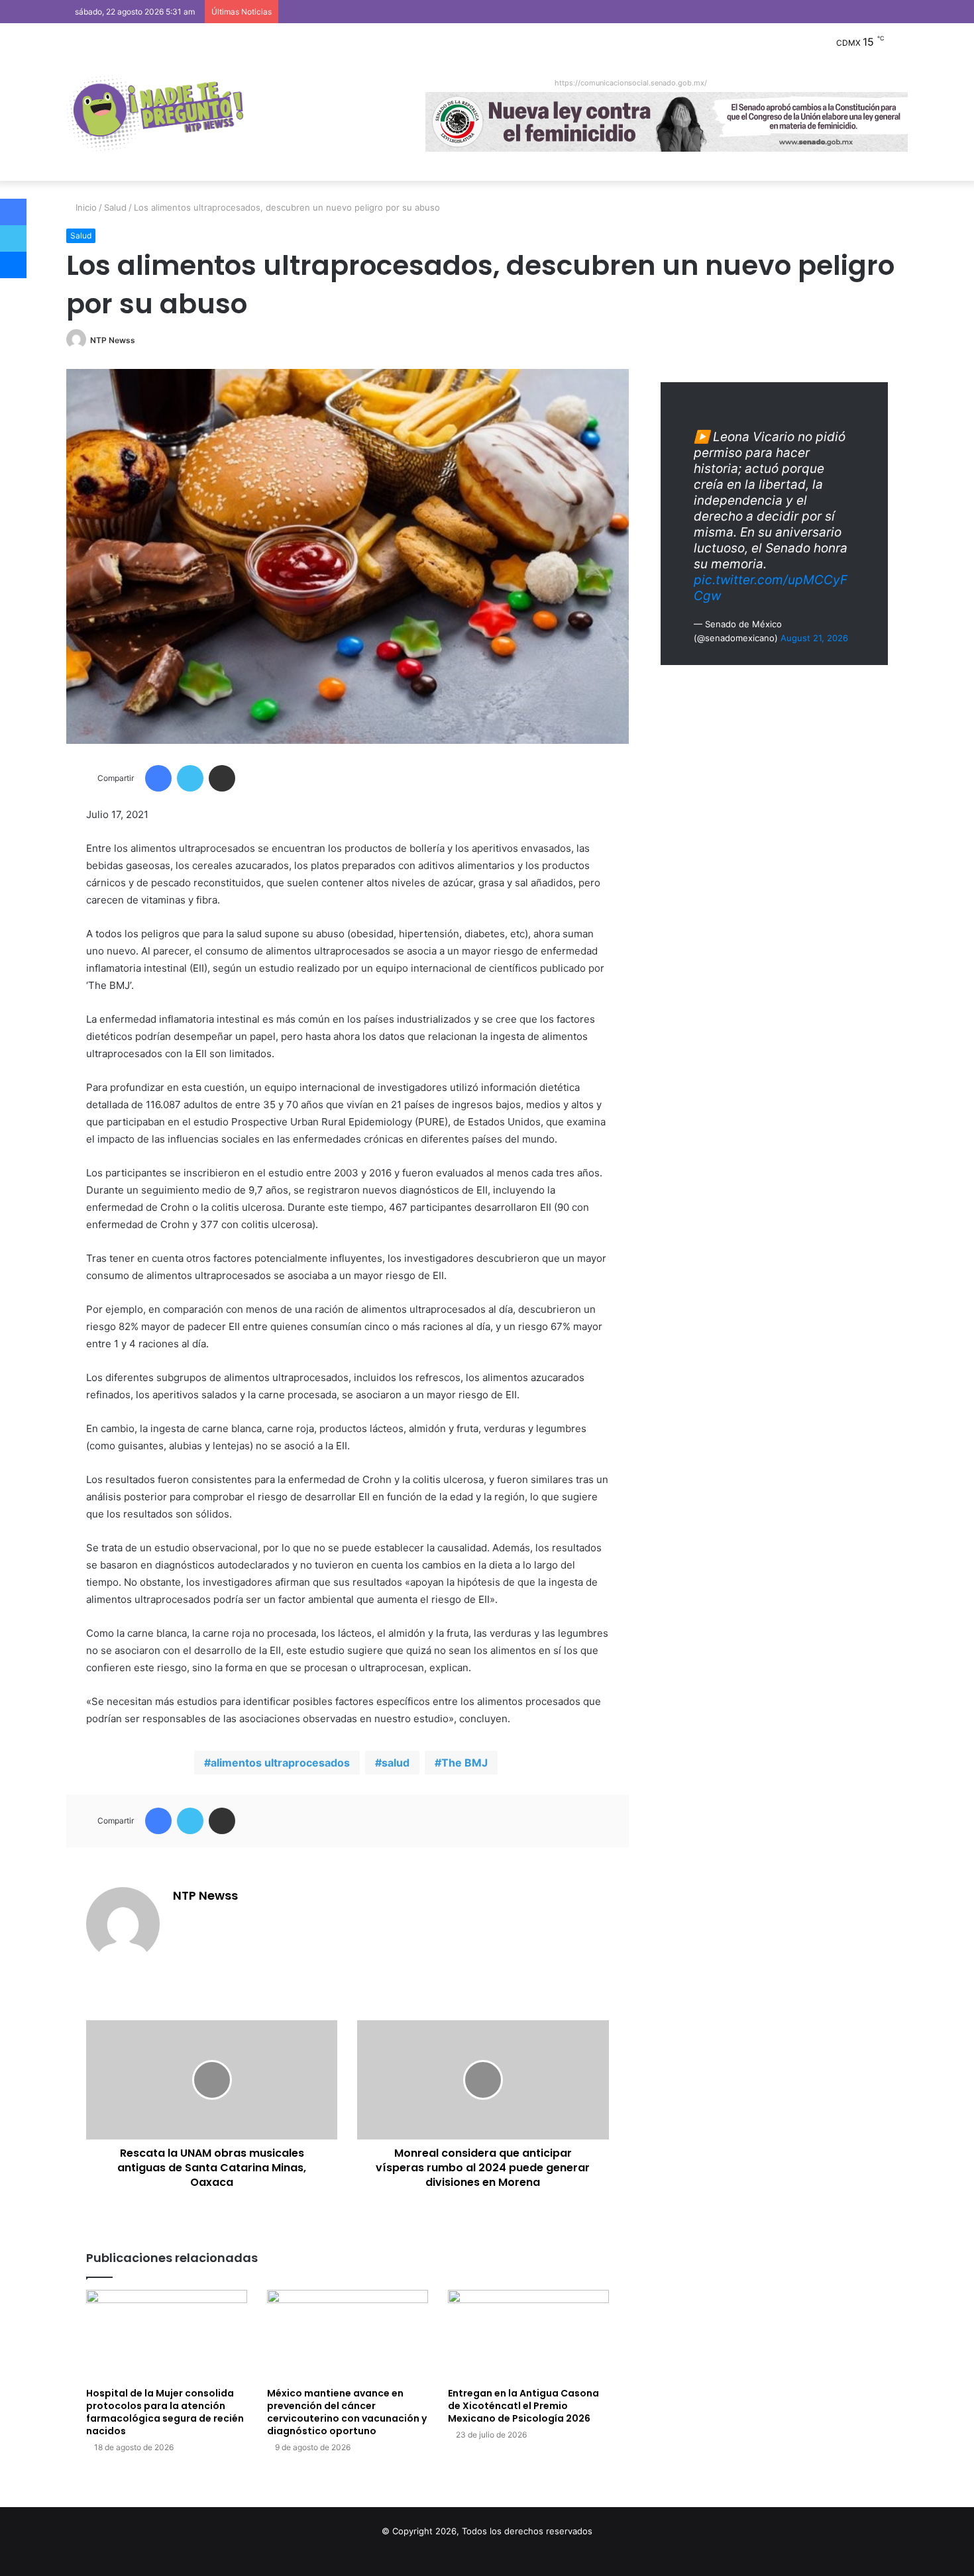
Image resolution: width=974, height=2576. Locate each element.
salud (396, 1763)
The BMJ (464, 1763)
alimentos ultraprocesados (280, 1763)
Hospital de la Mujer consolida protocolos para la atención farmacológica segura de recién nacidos (165, 2412)
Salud (115, 207)
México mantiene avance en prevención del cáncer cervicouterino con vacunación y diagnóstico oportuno (347, 2412)
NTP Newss (113, 340)
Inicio (85, 207)
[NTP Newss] (155, 115)
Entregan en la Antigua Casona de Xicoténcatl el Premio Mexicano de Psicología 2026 (523, 2406)
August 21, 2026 (814, 638)
